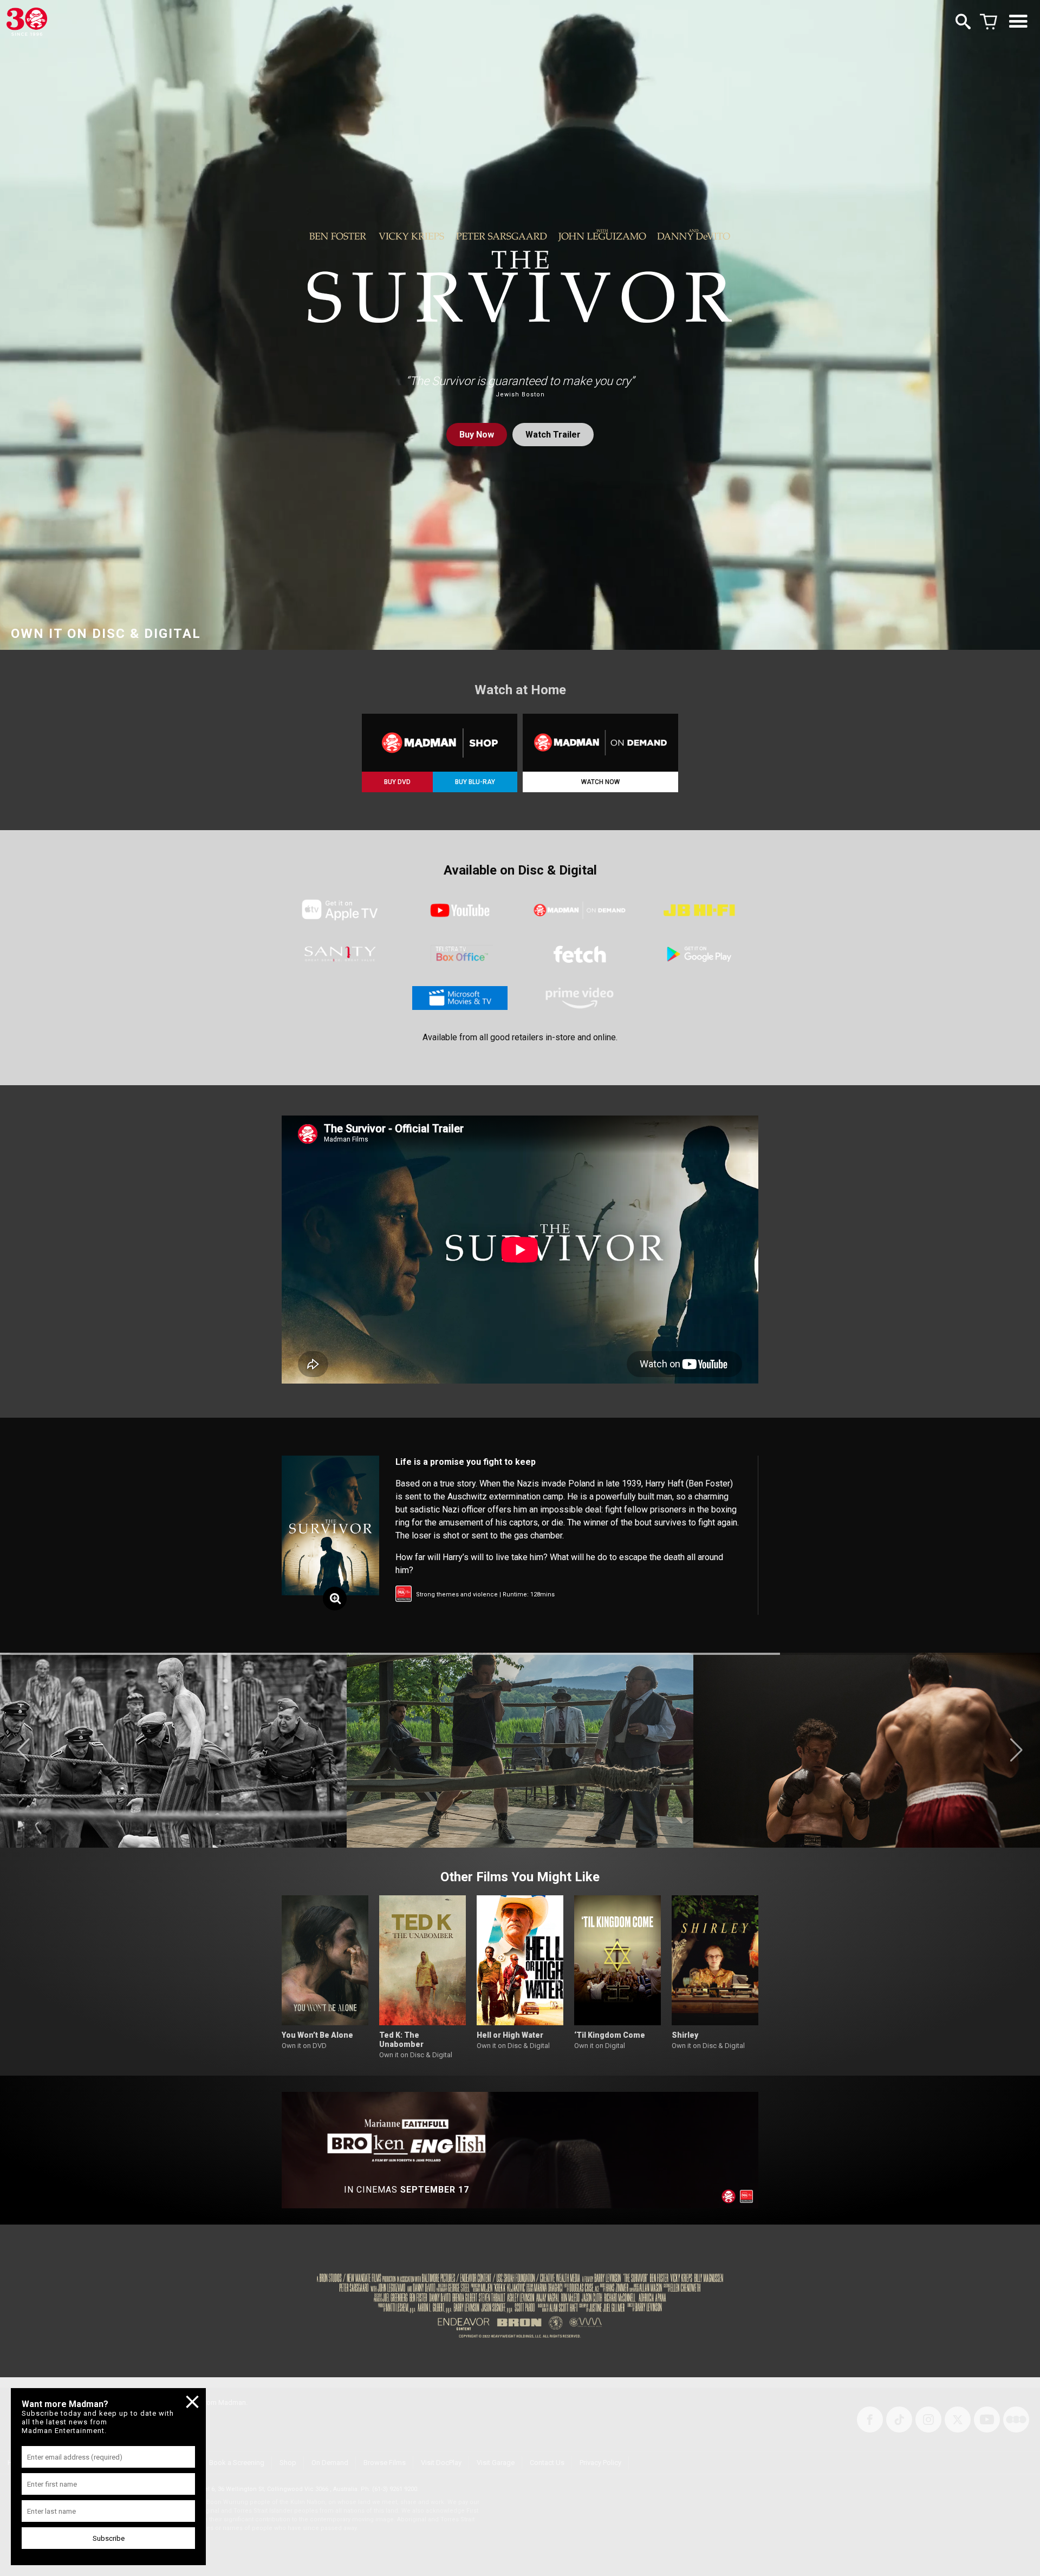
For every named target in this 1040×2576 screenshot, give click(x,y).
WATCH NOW (600, 782)
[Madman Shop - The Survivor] (440, 743)
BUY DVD (397, 782)
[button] (24, 1750)
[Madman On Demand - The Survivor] (600, 743)
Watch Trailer (553, 435)
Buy (477, 435)
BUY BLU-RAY (475, 782)
